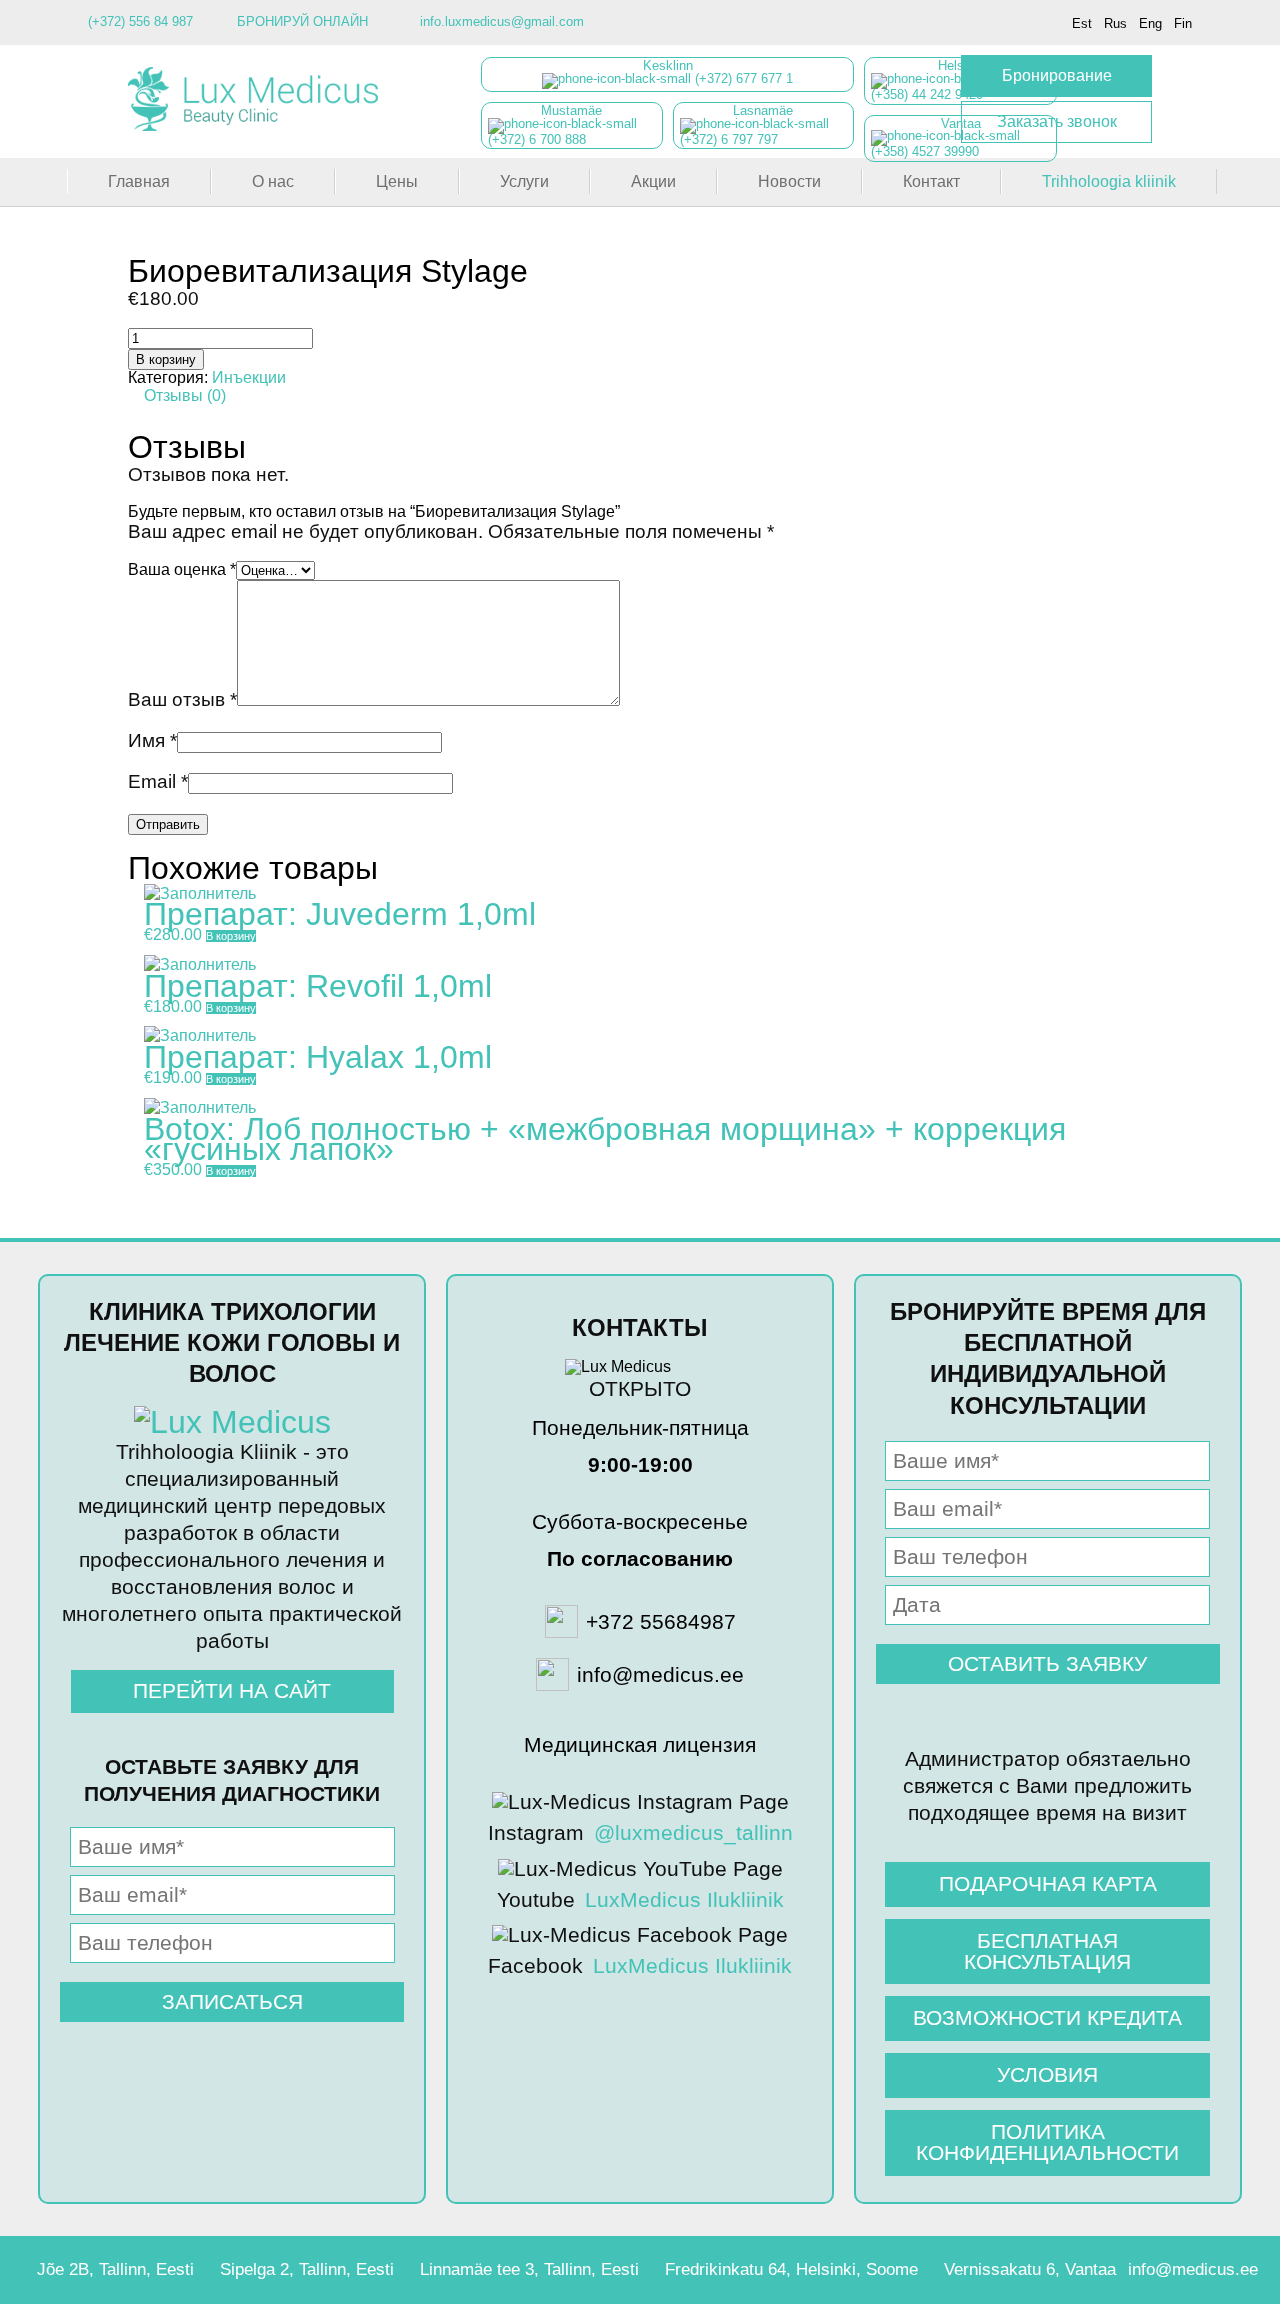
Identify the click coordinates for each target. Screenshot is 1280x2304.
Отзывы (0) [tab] (185, 395)
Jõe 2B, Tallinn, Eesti (115, 2269)
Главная (139, 181)
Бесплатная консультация (1047, 1951)
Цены (397, 181)
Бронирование (1057, 75)
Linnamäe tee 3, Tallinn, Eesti (529, 2269)
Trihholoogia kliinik (1109, 181)
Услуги (524, 181)
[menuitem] (1082, 23)
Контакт (931, 181)
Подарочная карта (1048, 1883)
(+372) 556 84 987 (140, 21)
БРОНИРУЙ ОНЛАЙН (302, 21)
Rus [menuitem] (1115, 23)
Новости (789, 181)
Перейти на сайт (232, 1690)
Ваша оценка (182, 569)
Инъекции (249, 377)
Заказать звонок (1057, 121)
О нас (273, 181)
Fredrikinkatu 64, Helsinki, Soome (791, 2269)
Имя (152, 740)
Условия (1047, 2074)
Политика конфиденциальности (1047, 2142)
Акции (653, 181)
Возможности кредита (1047, 2017)
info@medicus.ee (1193, 2269)
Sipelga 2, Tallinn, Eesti (307, 2269)
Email (158, 781)
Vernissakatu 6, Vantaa (1030, 2269)
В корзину (166, 359)
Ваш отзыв (182, 699)
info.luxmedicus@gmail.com (502, 21)
